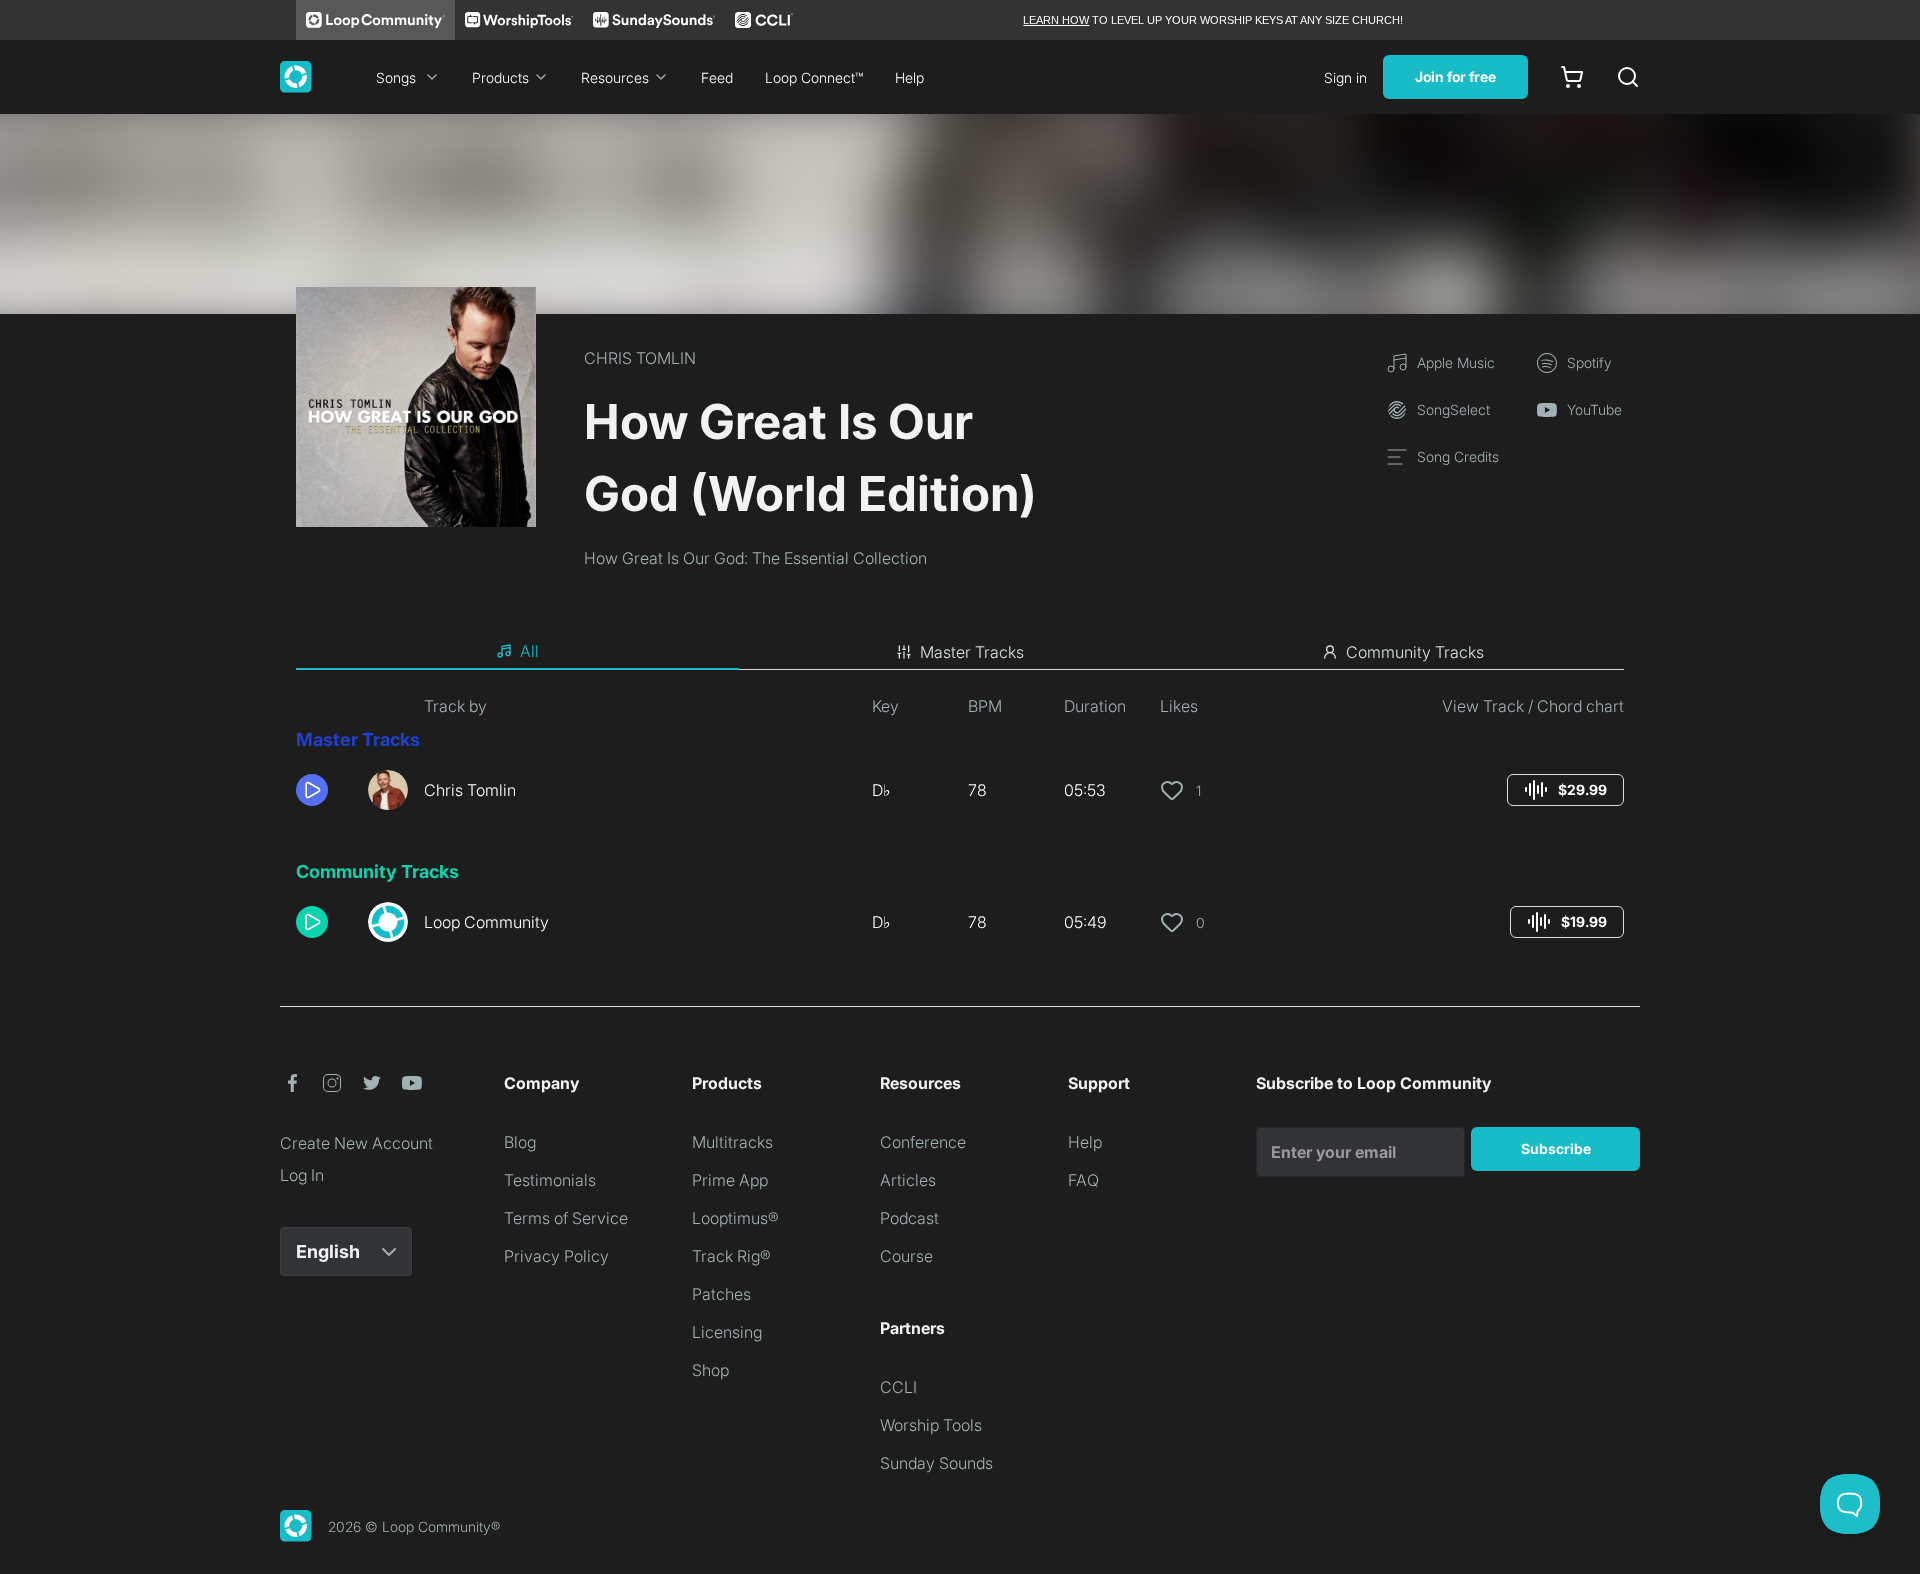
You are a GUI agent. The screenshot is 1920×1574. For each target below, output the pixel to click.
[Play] (312, 790)
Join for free (1455, 76)
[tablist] (960, 652)
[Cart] (1572, 77)
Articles (908, 1180)
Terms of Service (566, 1218)
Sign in (1345, 77)
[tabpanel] (960, 826)
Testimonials (550, 1180)
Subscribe (1556, 1148)
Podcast (909, 1218)
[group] (1565, 790)
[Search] (1628, 77)
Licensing (727, 1332)
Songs (396, 77)
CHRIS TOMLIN (640, 358)
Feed (717, 77)
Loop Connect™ (814, 77)
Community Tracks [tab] (1415, 652)
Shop (710, 1370)
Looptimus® (735, 1218)
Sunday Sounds (936, 1463)
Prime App (730, 1180)
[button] (324, 790)
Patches (721, 1294)
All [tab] (529, 651)
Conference (923, 1142)
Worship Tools (931, 1425)
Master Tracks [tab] (972, 652)
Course (906, 1256)
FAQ (1083, 1180)
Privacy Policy (556, 1256)
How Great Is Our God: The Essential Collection (755, 558)
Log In (302, 1175)
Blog (520, 1142)
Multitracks (732, 1142)
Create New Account (356, 1143)
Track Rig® (731, 1256)
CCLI (898, 1387)
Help (909, 77)
